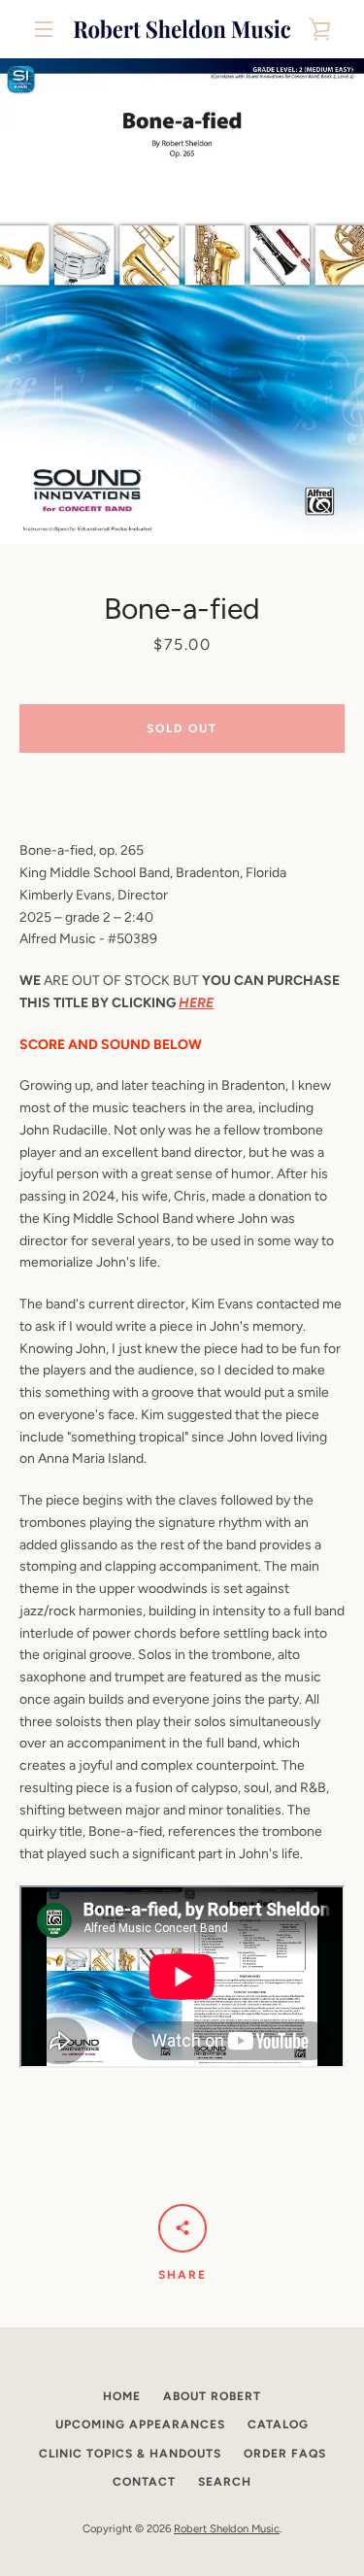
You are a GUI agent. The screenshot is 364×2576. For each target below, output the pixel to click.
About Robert (212, 2396)
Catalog (278, 2424)
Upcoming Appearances (140, 2424)
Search (225, 2482)
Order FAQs (285, 2454)
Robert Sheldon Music (227, 2528)
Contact (144, 2482)
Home (122, 2396)
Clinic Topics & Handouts (130, 2454)
